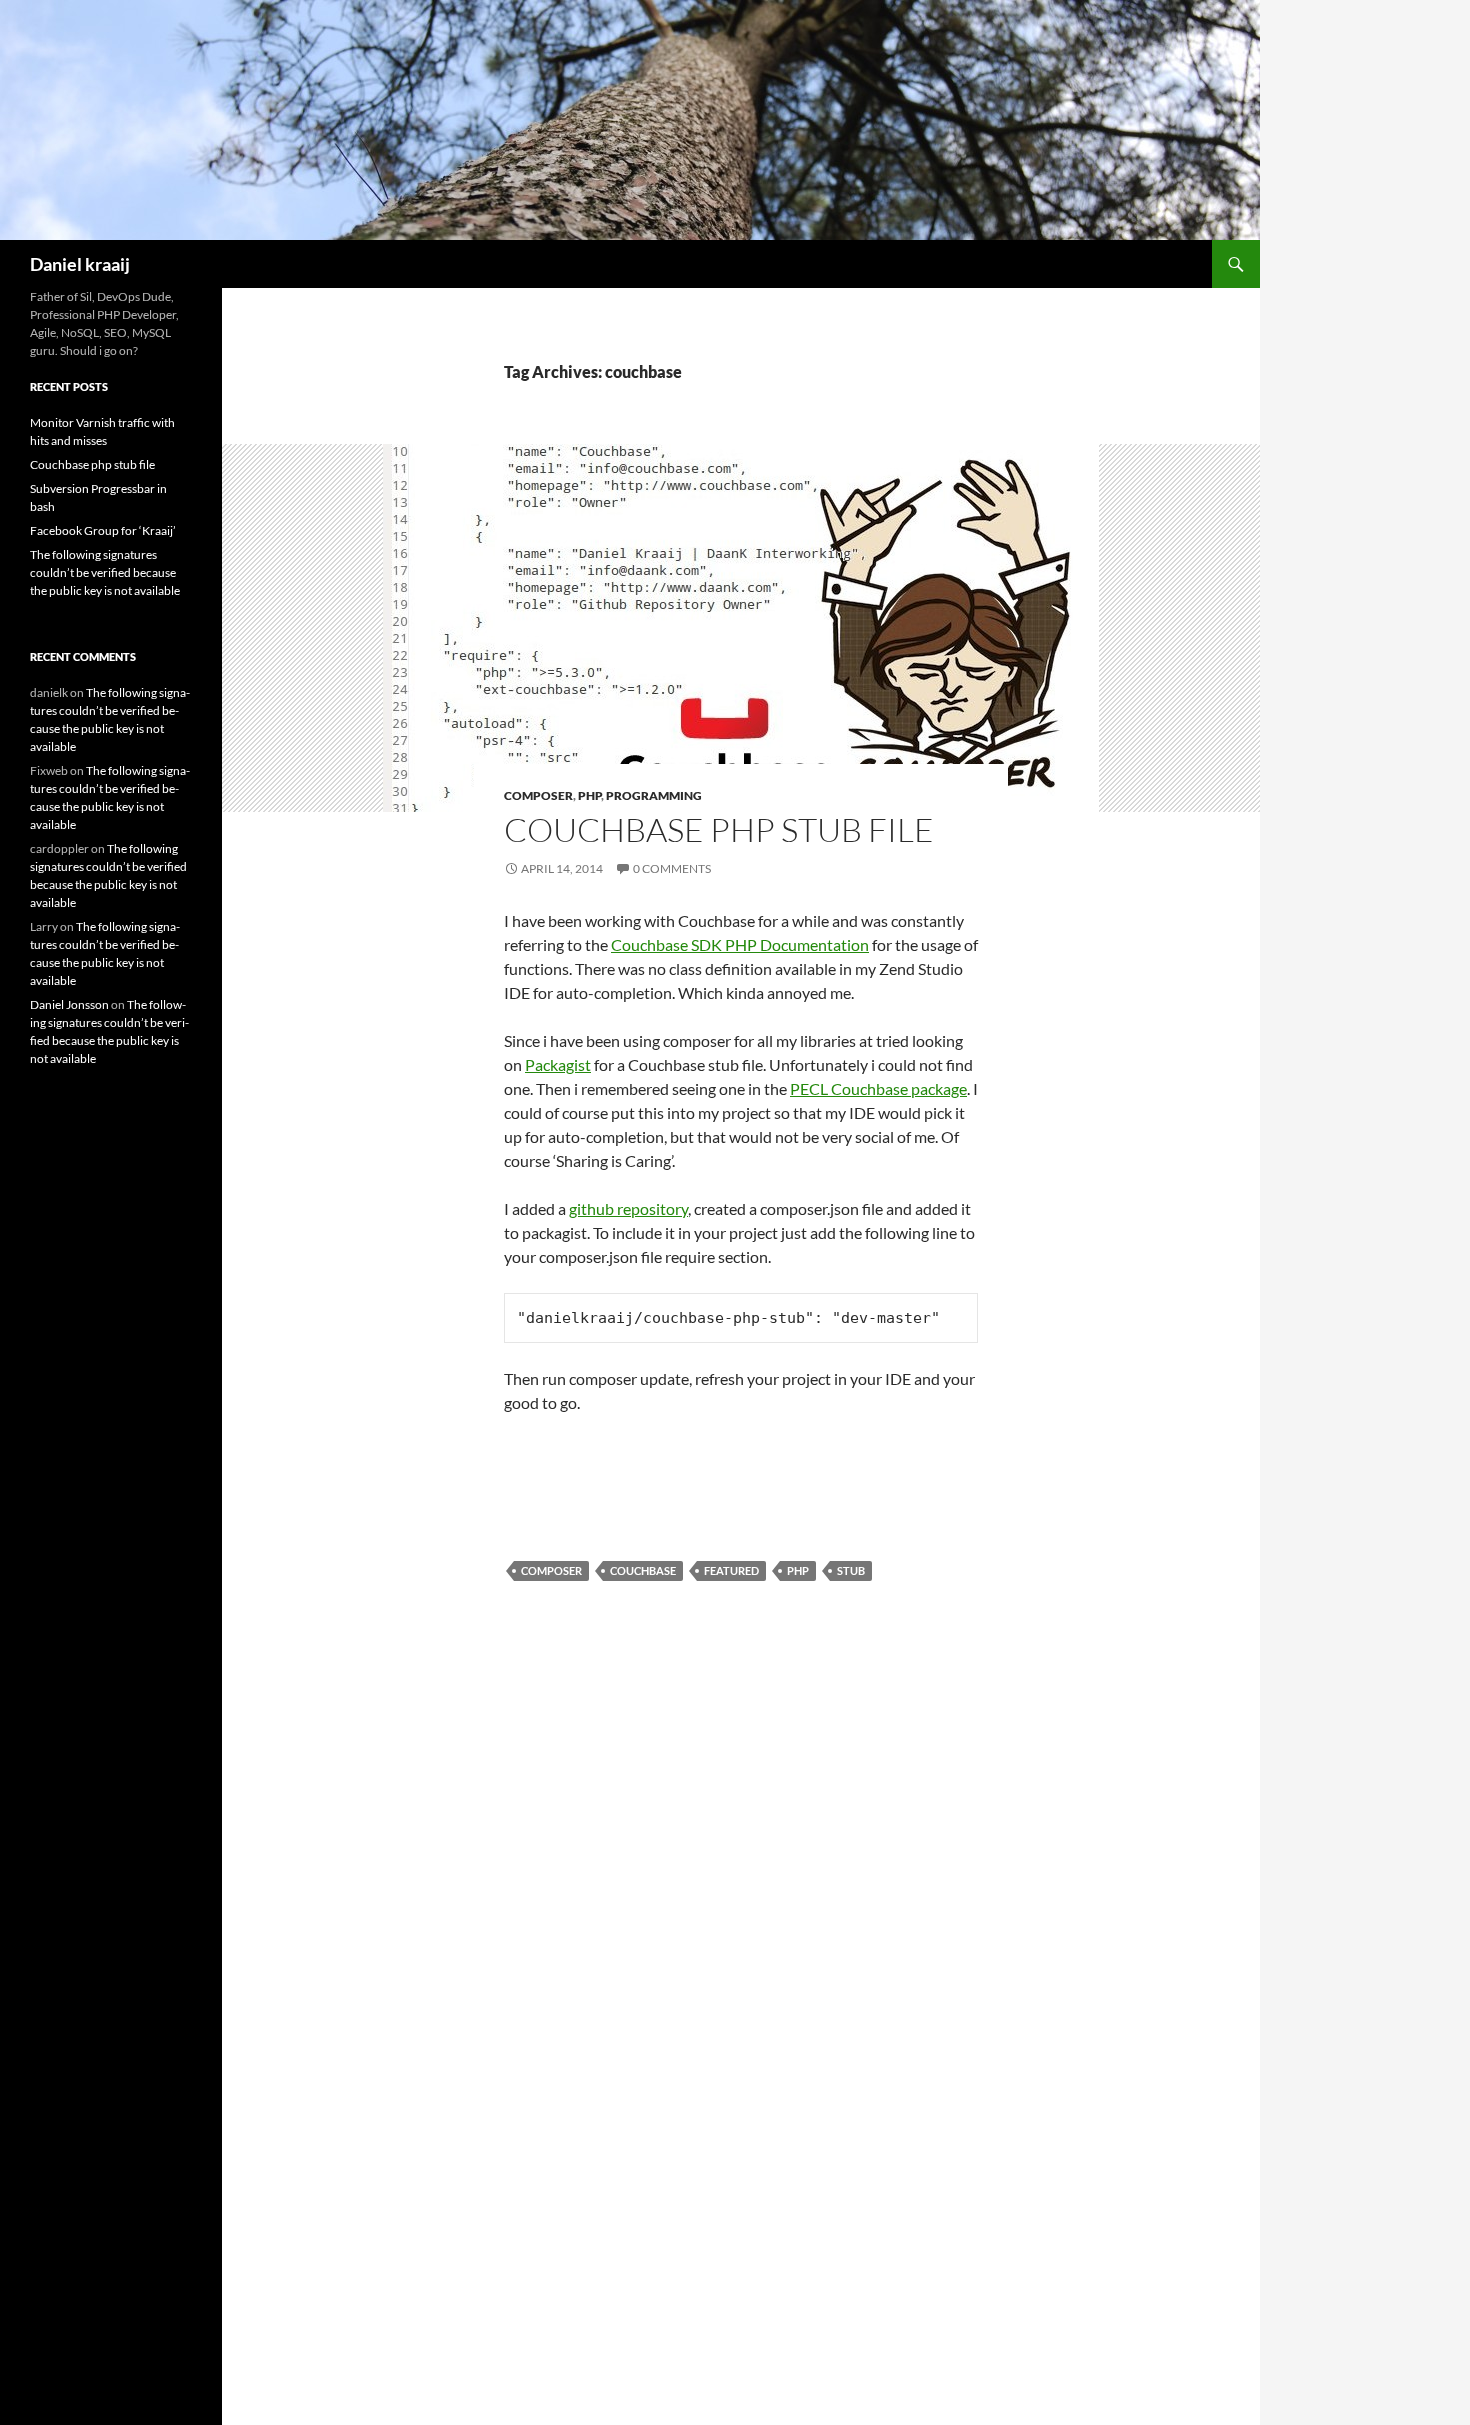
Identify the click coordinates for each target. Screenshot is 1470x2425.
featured (731, 1570)
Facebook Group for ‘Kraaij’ (103, 530)
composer (551, 1570)
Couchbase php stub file (719, 829)
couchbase (643, 1570)
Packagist (558, 1064)
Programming (654, 795)
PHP (589, 795)
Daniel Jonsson (69, 1004)
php (798, 1570)
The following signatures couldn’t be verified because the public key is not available (105, 572)
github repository (628, 1208)
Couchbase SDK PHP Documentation (740, 944)
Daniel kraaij (80, 264)
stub (851, 1570)
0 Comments (672, 868)
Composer (538, 795)
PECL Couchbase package (878, 1088)
